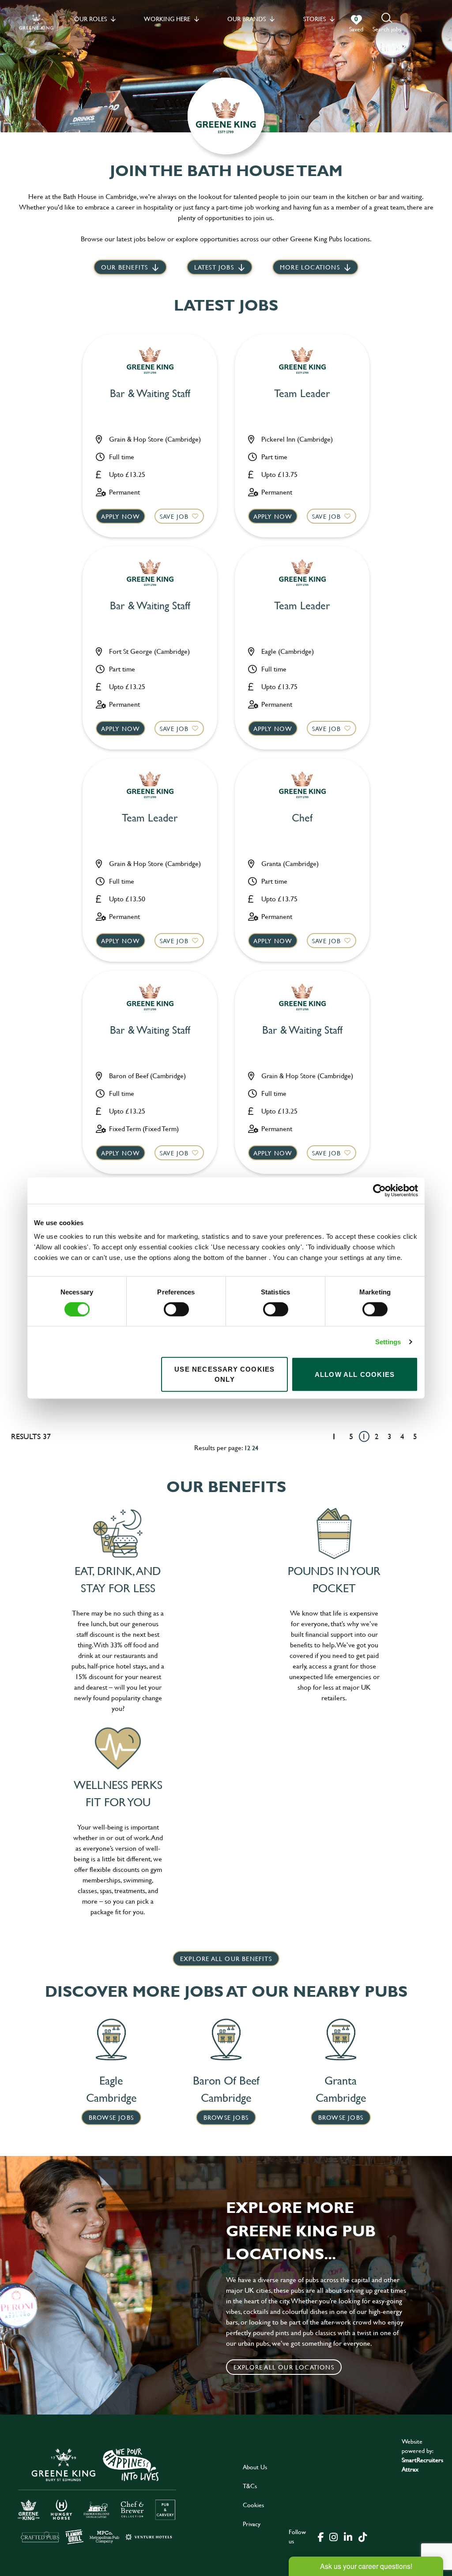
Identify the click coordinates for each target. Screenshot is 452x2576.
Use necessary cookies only (224, 1374)
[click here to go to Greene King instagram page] (333, 2536)
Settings (388, 1341)
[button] (387, 23)
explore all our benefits (226, 1959)
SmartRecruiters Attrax (422, 2464)
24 (255, 1448)
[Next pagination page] (429, 1436)
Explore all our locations (284, 2367)
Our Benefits (124, 267)
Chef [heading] (302, 818)
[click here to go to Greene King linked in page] (348, 2536)
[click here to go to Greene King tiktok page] (362, 2536)
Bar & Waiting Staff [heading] (150, 394)
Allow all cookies (355, 1374)
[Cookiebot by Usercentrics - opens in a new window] (379, 1190)
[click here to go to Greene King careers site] (97, 2495)
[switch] (176, 1309)
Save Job (174, 516)
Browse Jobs (111, 2117)
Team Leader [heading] (302, 394)
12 (247, 1448)
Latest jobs (214, 267)
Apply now (121, 516)
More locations (310, 267)
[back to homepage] (36, 23)
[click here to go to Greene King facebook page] (321, 2536)
